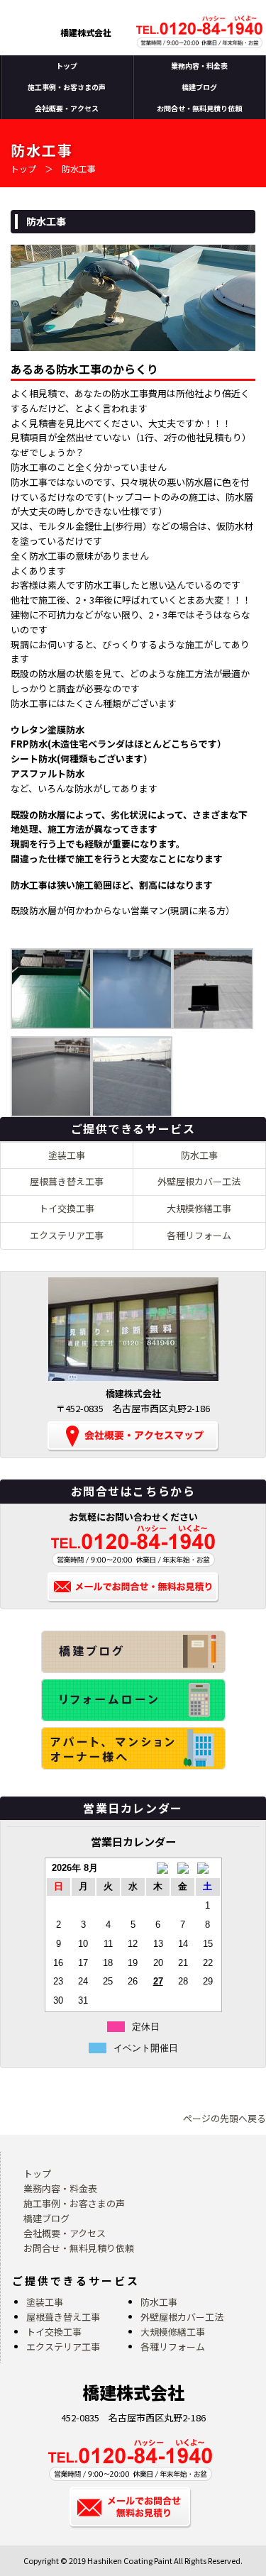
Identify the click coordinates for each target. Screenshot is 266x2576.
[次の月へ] (207, 1869)
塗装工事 (67, 1155)
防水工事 (199, 1155)
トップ (67, 66)
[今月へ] (183, 1869)
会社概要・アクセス (67, 108)
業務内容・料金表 (199, 66)
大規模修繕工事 (199, 1208)
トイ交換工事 (67, 1208)
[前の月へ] (158, 1869)
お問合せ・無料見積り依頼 (199, 108)
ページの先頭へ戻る (225, 2118)
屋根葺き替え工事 (67, 1181)
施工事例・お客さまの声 (67, 87)
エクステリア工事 (67, 1235)
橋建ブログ (199, 87)
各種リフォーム (199, 1235)
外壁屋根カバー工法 (199, 1181)
